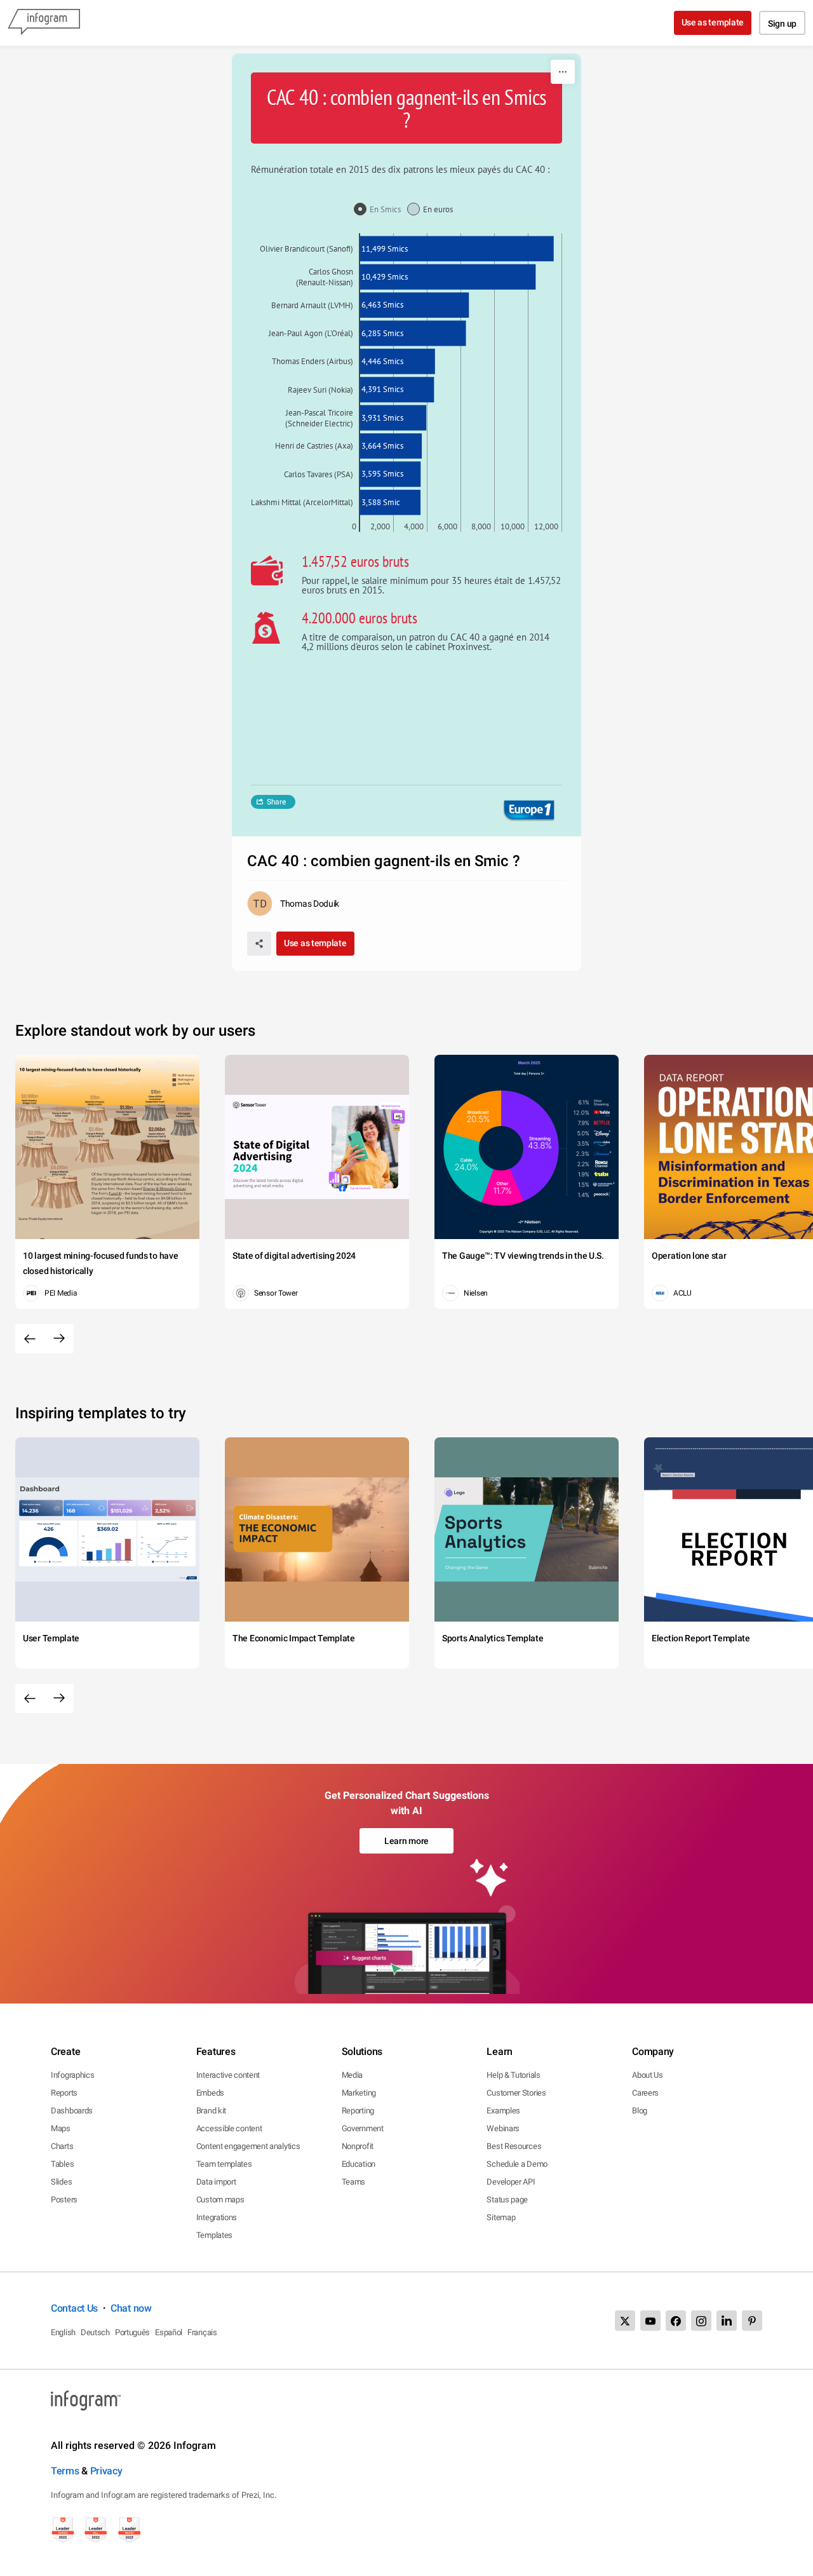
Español (169, 2332)
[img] (457, 248)
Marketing (359, 2093)
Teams (354, 2182)
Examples (503, 2111)
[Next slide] (59, 1339)
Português (132, 2332)
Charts (62, 2146)
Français (202, 2332)
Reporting (358, 2111)
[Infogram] (44, 23)
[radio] (380, 210)
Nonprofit (358, 2146)
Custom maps (220, 2200)
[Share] (259, 944)
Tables (62, 2164)
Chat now (131, 2308)
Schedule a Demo (517, 2164)
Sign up (782, 24)
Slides (61, 2182)
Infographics (72, 2075)
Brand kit (211, 2111)
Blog (640, 2111)
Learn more (406, 1841)
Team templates (224, 2164)
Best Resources (514, 2146)
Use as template (713, 22)
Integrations (217, 2217)
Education (359, 2164)
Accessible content (229, 2128)
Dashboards (72, 2111)
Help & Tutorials (513, 2075)
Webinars (503, 2128)
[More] (563, 72)
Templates (214, 2235)
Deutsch (95, 2332)
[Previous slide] (30, 1339)
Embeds (210, 2093)
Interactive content (228, 2075)
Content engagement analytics (248, 2146)
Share (276, 802)
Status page (507, 2200)
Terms (65, 2471)
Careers (645, 2093)
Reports (64, 2093)
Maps (61, 2128)
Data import (216, 2182)
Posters (64, 2200)
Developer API (511, 2182)
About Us (648, 2075)
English (63, 2332)
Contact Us (74, 2308)
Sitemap (501, 2217)
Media (353, 2075)
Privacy (106, 2471)
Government (363, 2128)
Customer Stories (516, 2093)
